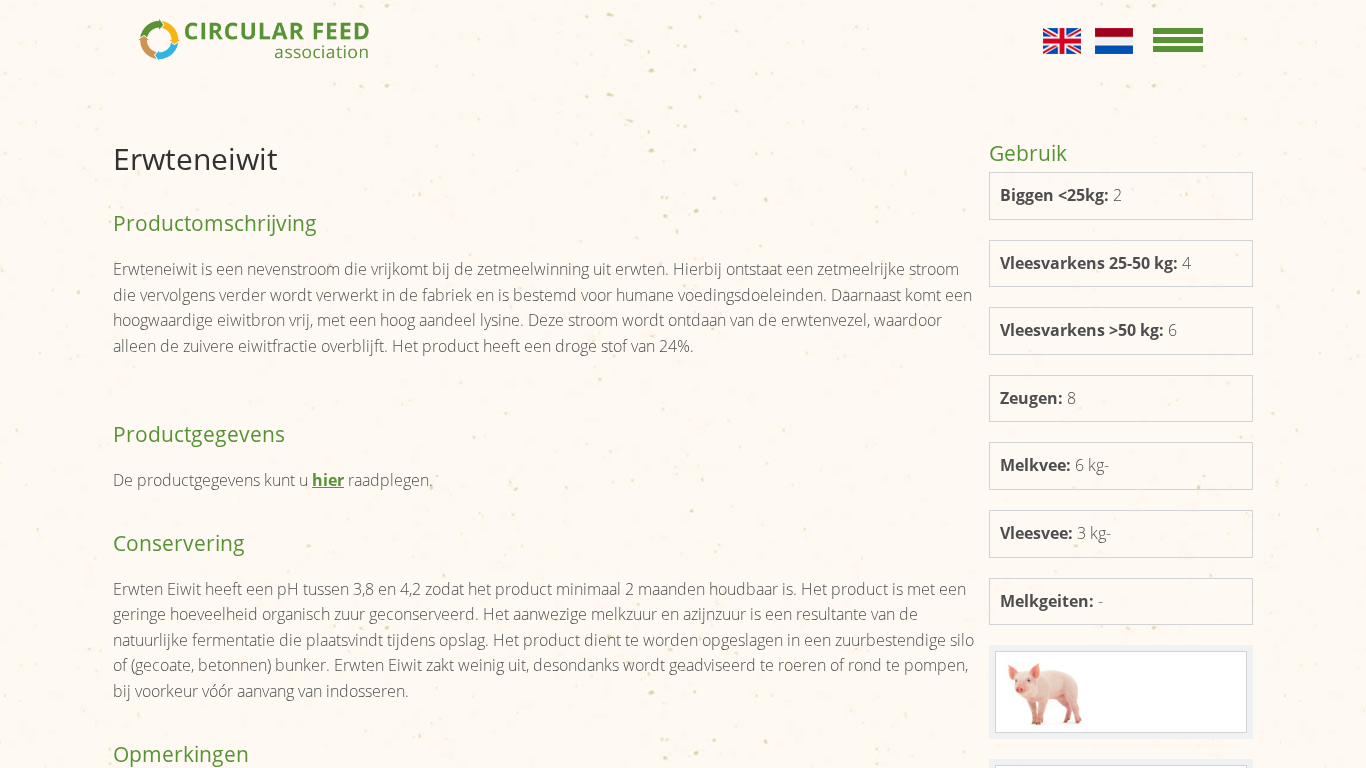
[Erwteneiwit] (1121, 692)
